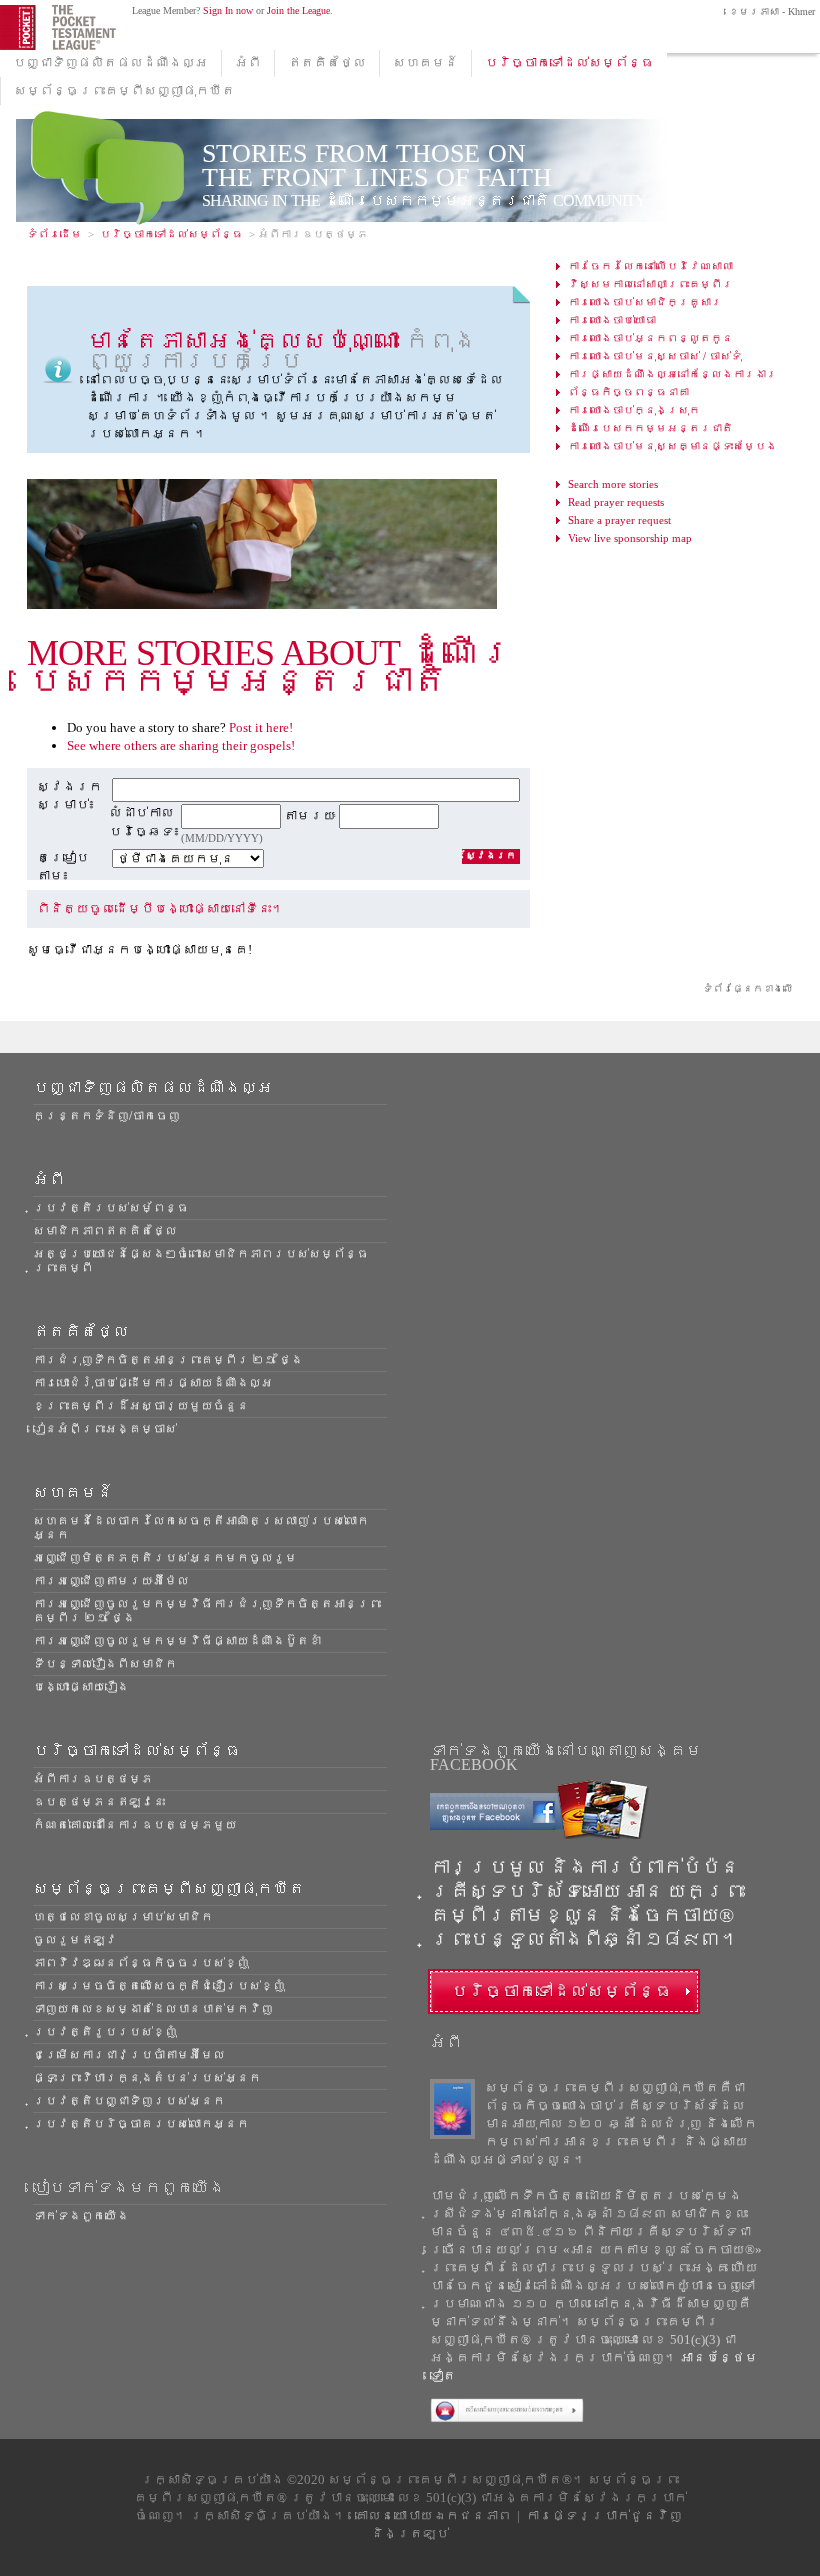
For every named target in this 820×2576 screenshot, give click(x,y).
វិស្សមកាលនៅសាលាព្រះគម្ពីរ (650, 284)
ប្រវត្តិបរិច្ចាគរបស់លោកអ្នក (141, 2124)
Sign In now (228, 10)
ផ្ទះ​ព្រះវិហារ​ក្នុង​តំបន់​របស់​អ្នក (147, 2078)
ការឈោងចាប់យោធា (612, 320)
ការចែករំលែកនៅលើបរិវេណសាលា (650, 266)
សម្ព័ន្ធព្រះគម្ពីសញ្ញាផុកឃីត (124, 90)
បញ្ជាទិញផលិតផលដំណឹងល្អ (110, 62)
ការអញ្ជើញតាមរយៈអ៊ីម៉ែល (111, 1581)
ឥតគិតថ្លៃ (327, 62)
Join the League (298, 10)
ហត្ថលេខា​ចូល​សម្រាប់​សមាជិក (123, 1917)
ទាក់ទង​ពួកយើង (81, 2216)
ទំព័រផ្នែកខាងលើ (748, 988)
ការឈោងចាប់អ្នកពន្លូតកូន (650, 338)
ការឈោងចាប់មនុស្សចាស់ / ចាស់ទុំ (655, 356)
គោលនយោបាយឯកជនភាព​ (433, 2515)
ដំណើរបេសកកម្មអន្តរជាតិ (650, 428)
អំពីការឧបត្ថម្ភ (93, 1779)
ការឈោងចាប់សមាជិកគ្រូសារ (645, 302)
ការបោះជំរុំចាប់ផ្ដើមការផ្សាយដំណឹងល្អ (153, 1383)
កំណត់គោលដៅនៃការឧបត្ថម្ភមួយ (135, 1825)
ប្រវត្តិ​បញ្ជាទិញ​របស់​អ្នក (129, 2101)
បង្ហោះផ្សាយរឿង (81, 1687)
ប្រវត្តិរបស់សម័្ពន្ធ (111, 1208)
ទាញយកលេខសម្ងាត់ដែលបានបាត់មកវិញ (153, 2009)
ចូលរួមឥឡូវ (75, 1940)
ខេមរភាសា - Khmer (770, 11)
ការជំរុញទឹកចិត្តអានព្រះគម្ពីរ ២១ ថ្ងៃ (168, 1360)
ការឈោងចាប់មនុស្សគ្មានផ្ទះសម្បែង (672, 446)
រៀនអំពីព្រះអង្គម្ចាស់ (105, 1429)
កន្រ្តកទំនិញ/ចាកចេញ (106, 1116)
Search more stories (613, 484)
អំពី (248, 62)
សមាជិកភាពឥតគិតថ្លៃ (105, 1231)
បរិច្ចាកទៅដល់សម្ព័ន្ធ (569, 62)
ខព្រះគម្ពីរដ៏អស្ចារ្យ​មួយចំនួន (141, 1406)
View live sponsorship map (630, 538)
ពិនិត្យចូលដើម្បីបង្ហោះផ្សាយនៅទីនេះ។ (160, 908)
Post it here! (261, 727)
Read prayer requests (616, 502)
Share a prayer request (619, 520)
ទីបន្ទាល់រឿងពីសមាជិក (105, 1664)
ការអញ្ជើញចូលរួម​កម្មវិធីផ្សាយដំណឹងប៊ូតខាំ (177, 1641)
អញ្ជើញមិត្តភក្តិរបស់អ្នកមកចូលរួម (165, 1558)
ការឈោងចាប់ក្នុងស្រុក (634, 410)
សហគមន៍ (425, 62)
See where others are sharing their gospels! (181, 745)
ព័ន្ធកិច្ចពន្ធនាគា (628, 392)
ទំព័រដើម (54, 234)
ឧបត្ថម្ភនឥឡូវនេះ (99, 1802)
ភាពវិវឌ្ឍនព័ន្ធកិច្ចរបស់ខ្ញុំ (141, 1963)
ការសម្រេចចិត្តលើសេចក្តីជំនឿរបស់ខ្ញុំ (159, 1986)
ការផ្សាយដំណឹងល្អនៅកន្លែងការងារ (672, 374)
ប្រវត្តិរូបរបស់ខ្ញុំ (105, 2032)
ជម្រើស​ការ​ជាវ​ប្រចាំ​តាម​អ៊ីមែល (129, 2055)
